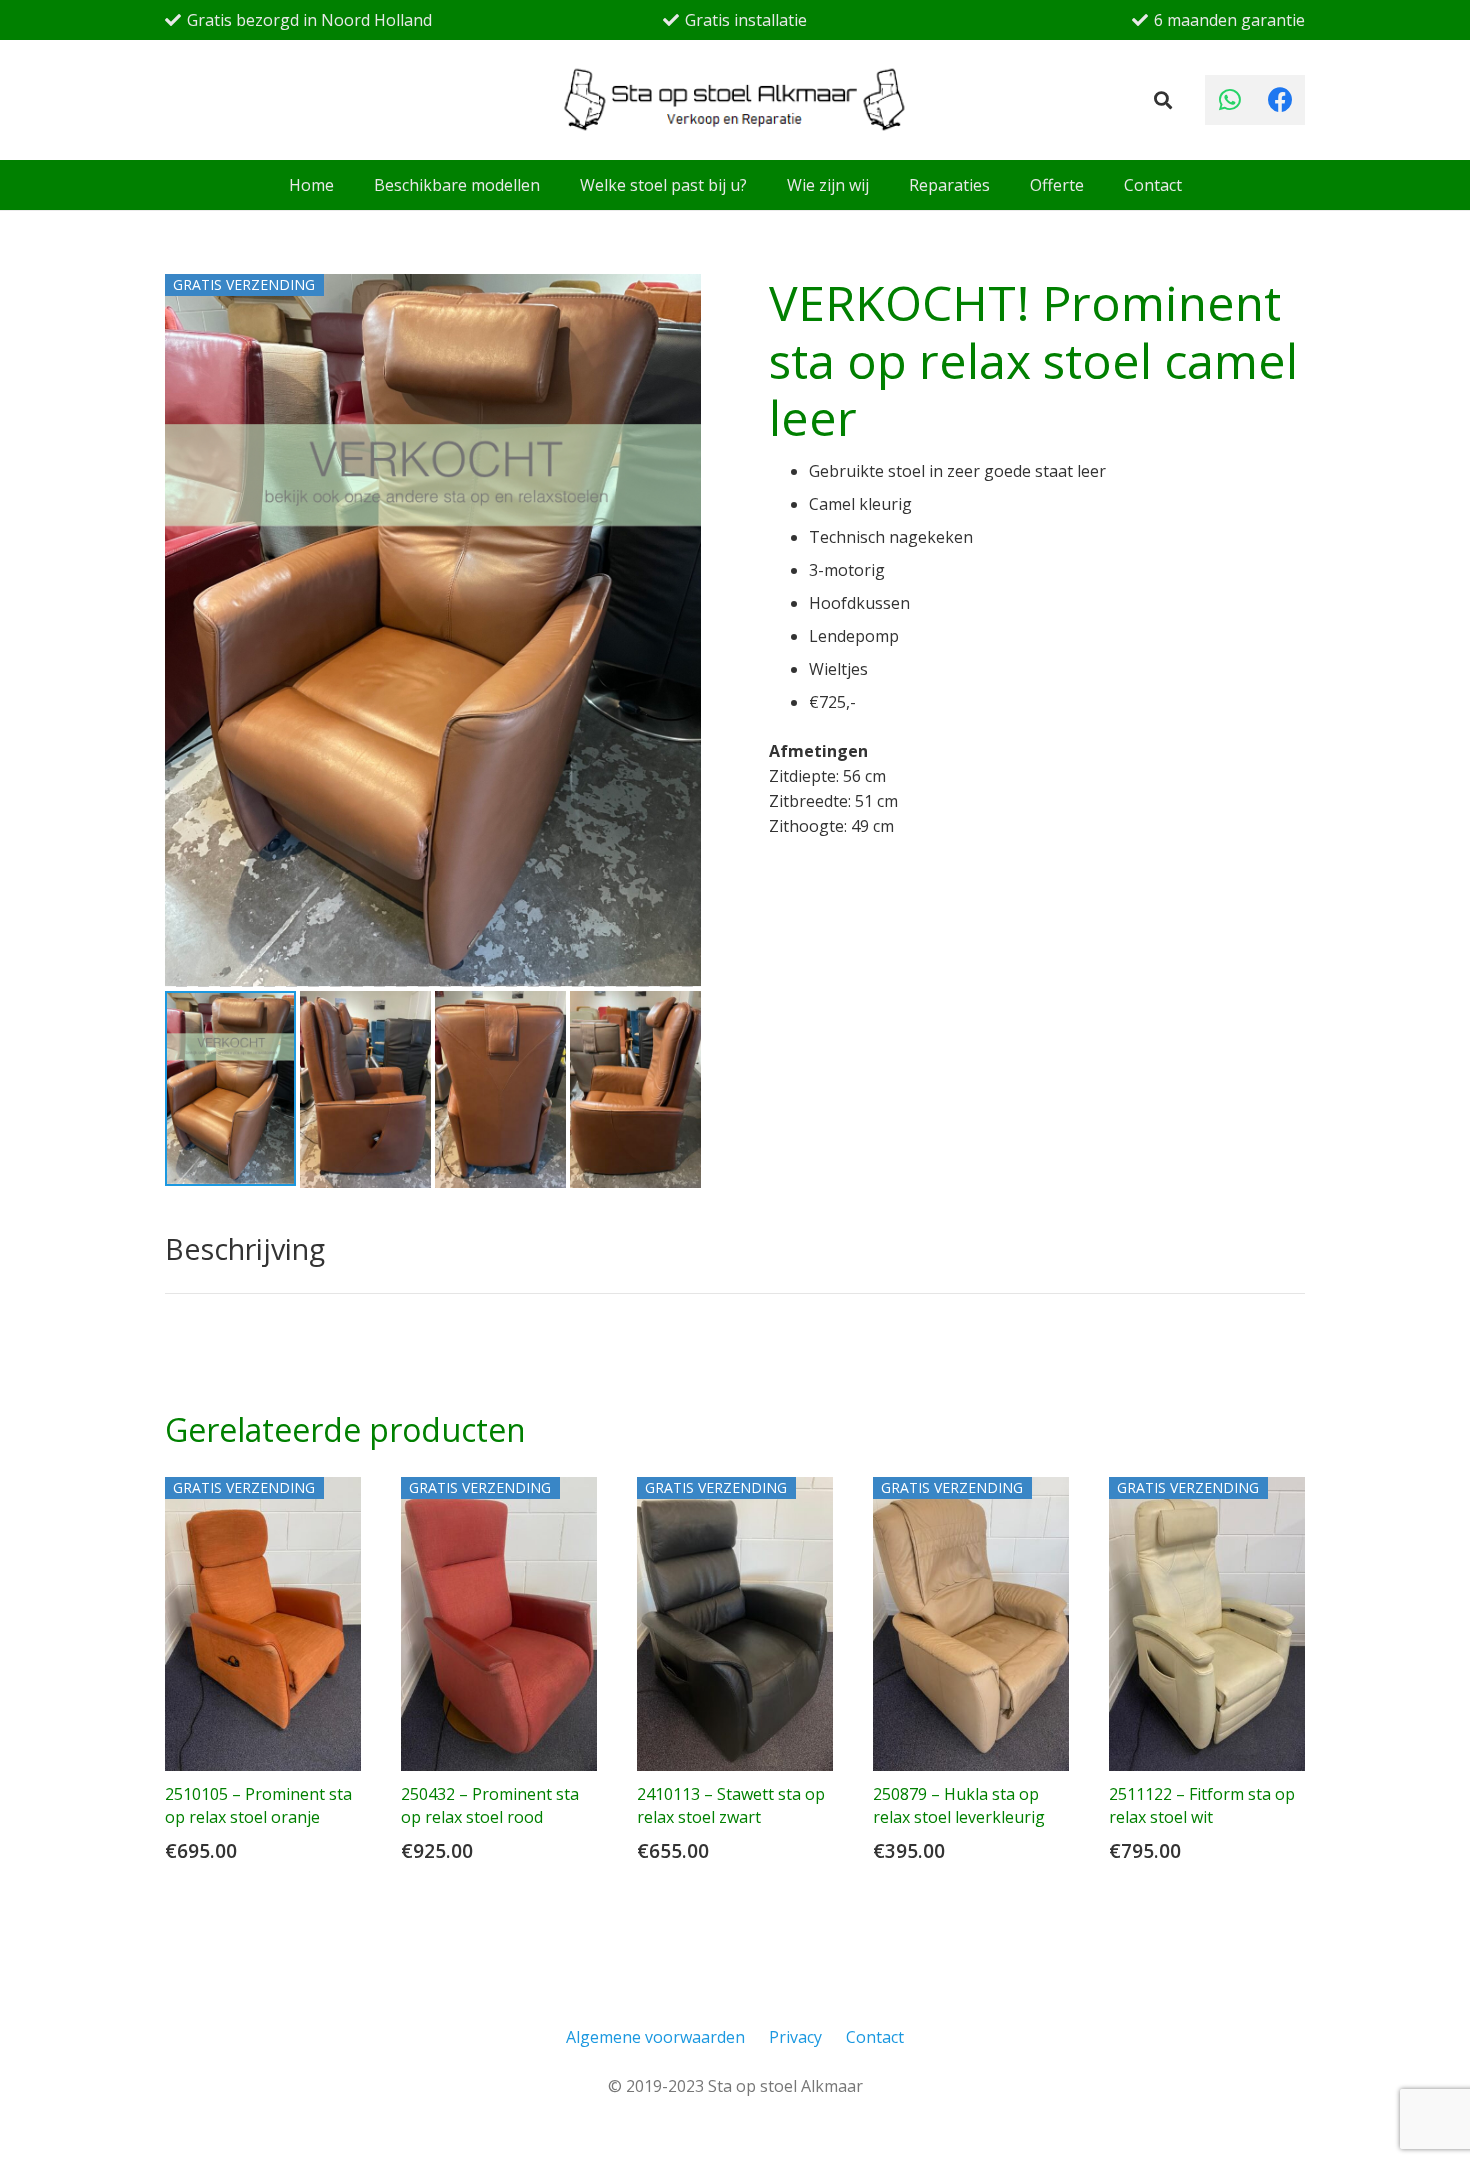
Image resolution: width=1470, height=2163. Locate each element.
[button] (1163, 100)
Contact (875, 2037)
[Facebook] (1280, 100)
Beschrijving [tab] (245, 1248)
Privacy (795, 2037)
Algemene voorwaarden (655, 2037)
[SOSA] (735, 100)
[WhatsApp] (1230, 100)
